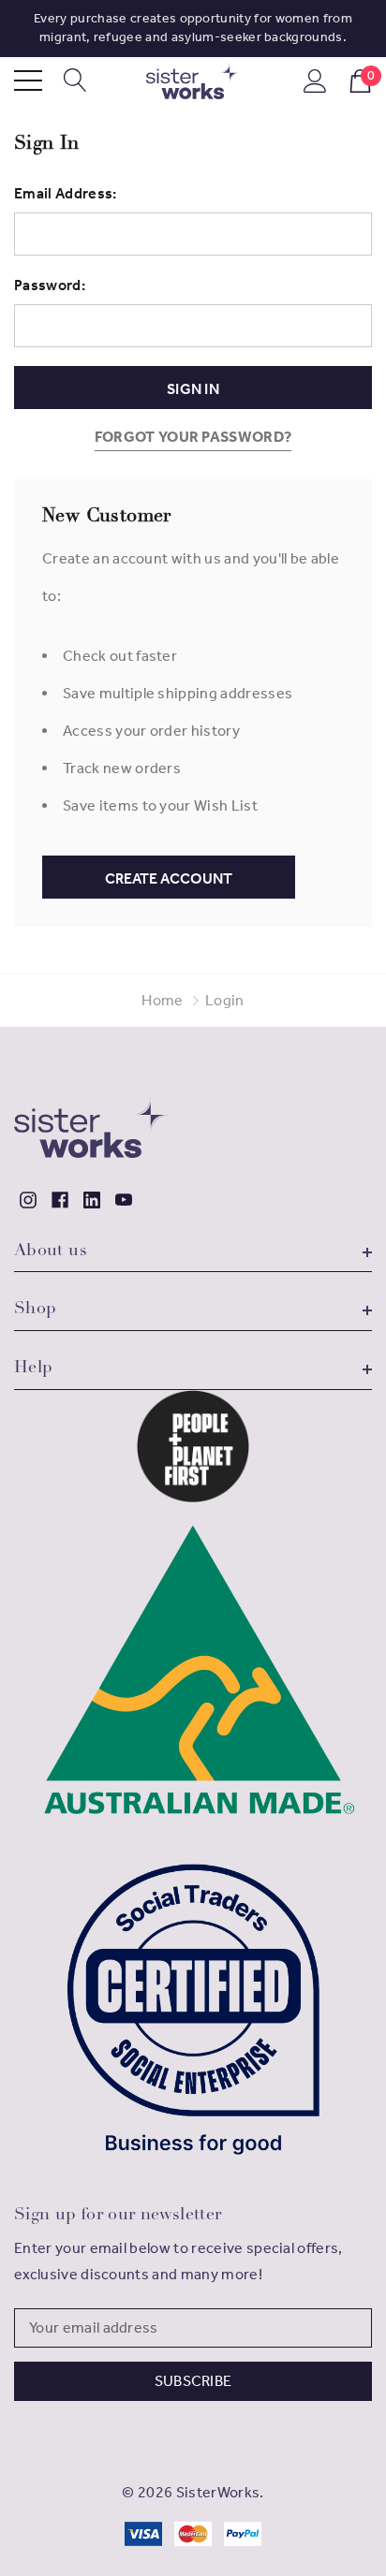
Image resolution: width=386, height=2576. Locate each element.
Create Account (169, 878)
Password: (50, 285)
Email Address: (65, 193)
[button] (193, 1446)
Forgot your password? (193, 437)
